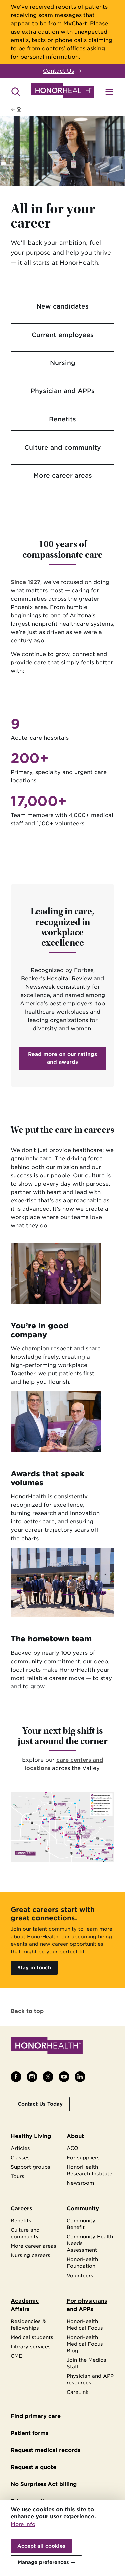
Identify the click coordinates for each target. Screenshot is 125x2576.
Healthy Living (31, 2136)
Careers (21, 2209)
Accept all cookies (41, 2546)
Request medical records (45, 2450)
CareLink (78, 2392)
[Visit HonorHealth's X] (48, 2077)
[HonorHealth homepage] (62, 91)
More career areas (63, 475)
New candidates (62, 306)
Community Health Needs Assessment (90, 2243)
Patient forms (29, 2433)
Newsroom (80, 2183)
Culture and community (63, 447)
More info (23, 2524)
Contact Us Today (40, 2104)
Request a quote (33, 2467)
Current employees (63, 335)
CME (16, 2356)
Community (83, 2209)
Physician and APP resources (90, 2379)
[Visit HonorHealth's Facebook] (16, 2077)
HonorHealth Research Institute (89, 2170)
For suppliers (83, 2157)
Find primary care (36, 2416)
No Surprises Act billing (44, 2484)
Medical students (32, 2337)
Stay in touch (34, 1968)
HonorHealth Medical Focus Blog (85, 2344)
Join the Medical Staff (87, 2363)
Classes (20, 2157)
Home (31, 109)
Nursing (63, 363)
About (75, 2136)
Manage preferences (43, 2562)
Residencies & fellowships (28, 2324)
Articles (20, 2148)
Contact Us (58, 71)
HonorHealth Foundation (82, 2263)
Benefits (62, 419)
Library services (31, 2347)
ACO (72, 2148)
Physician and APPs (63, 391)
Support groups (30, 2167)
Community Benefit (81, 2224)
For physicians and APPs (87, 2305)
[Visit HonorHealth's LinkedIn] (80, 2077)
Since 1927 (25, 582)
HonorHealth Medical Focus (85, 2324)
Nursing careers (30, 2255)
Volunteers (80, 2275)
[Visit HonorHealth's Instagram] (32, 2077)
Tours (17, 2176)
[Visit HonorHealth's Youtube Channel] (64, 2077)
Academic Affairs (25, 2305)
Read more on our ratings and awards (62, 1058)
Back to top (27, 2011)
